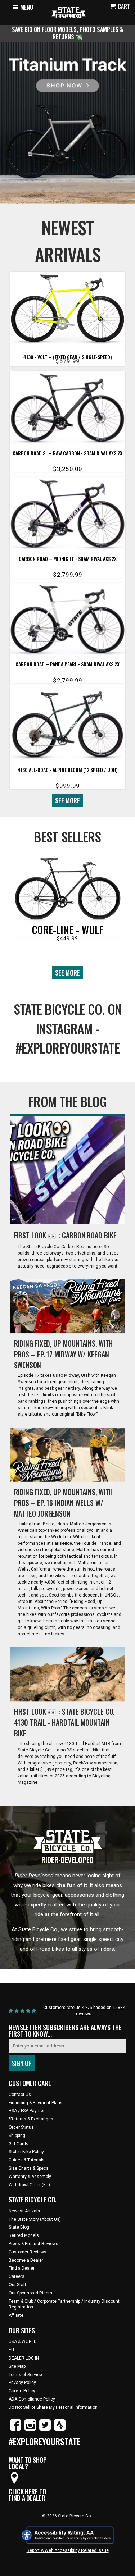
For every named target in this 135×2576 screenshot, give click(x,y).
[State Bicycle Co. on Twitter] (45, 2429)
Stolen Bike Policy (26, 2152)
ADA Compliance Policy (32, 2399)
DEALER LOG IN (24, 2358)
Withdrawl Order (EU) (29, 2185)
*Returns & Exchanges (31, 2119)
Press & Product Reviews (33, 2244)
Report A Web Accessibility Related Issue (68, 2550)
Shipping (17, 2136)
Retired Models (24, 2235)
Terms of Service (25, 2375)
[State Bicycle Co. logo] (69, 12)
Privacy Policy (22, 2383)
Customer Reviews (28, 2252)
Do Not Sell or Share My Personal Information (53, 2407)
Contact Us (20, 2095)
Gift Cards (19, 2144)
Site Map (17, 2366)
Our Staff (17, 2285)
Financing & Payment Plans (36, 2103)
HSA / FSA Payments (29, 2111)
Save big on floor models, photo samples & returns (68, 33)
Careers (17, 2276)
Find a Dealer (22, 2268)
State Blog (19, 2227)
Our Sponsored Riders (30, 2293)
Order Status (21, 2127)
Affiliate (16, 2315)
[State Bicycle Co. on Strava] (60, 2429)
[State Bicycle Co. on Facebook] (15, 2429)
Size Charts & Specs (29, 2168)
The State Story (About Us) (35, 2219)
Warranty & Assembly (30, 2177)
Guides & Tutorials (27, 2160)
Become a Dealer (26, 2260)
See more (67, 800)
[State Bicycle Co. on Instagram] (30, 2429)
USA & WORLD (23, 2342)
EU (11, 2350)
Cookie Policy (22, 2391)
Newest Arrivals (24, 2211)
